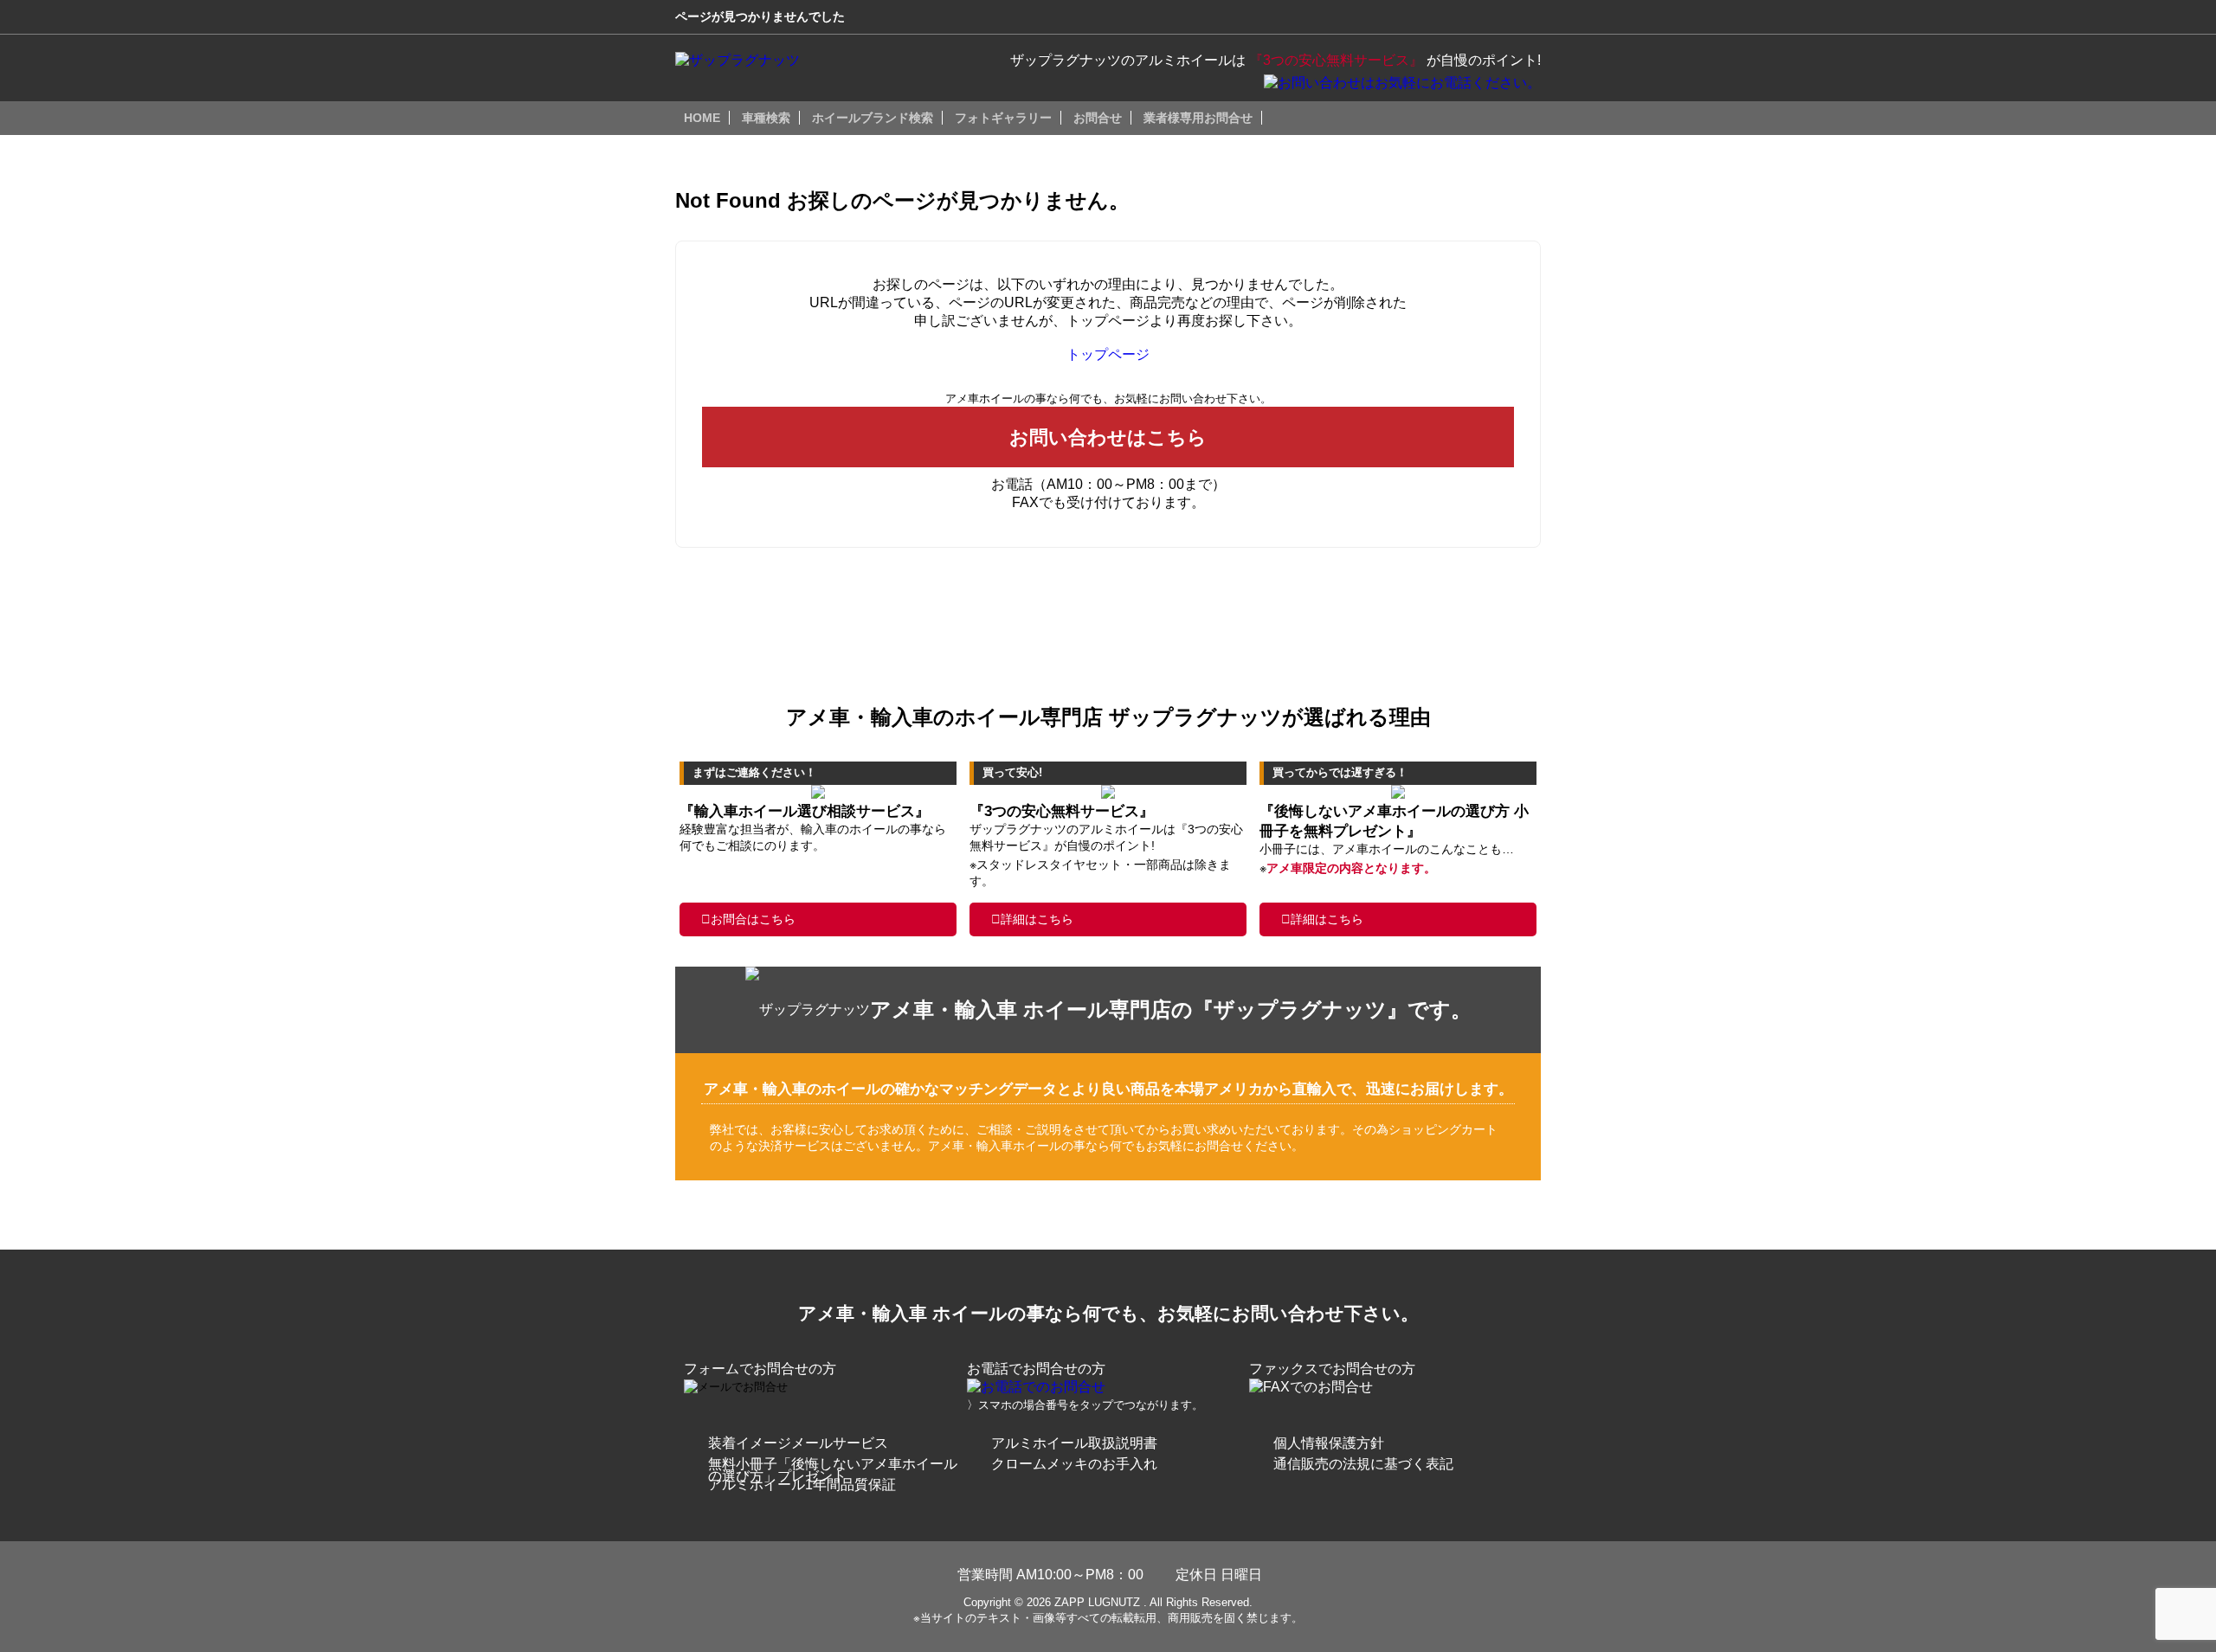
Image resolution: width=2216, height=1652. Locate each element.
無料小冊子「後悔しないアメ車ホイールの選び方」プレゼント (833, 1470)
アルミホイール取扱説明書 (1074, 1443)
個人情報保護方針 (1329, 1443)
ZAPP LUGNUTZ (1097, 1602)
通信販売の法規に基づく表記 (1363, 1464)
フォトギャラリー (1003, 118)
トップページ (1108, 354)
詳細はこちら (1037, 919)
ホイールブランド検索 (873, 118)
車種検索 (766, 118)
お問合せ (1098, 118)
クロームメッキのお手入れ (1074, 1464)
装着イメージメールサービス (798, 1443)
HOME (702, 118)
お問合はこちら (753, 919)
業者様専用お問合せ (1198, 118)
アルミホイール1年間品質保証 (802, 1485)
